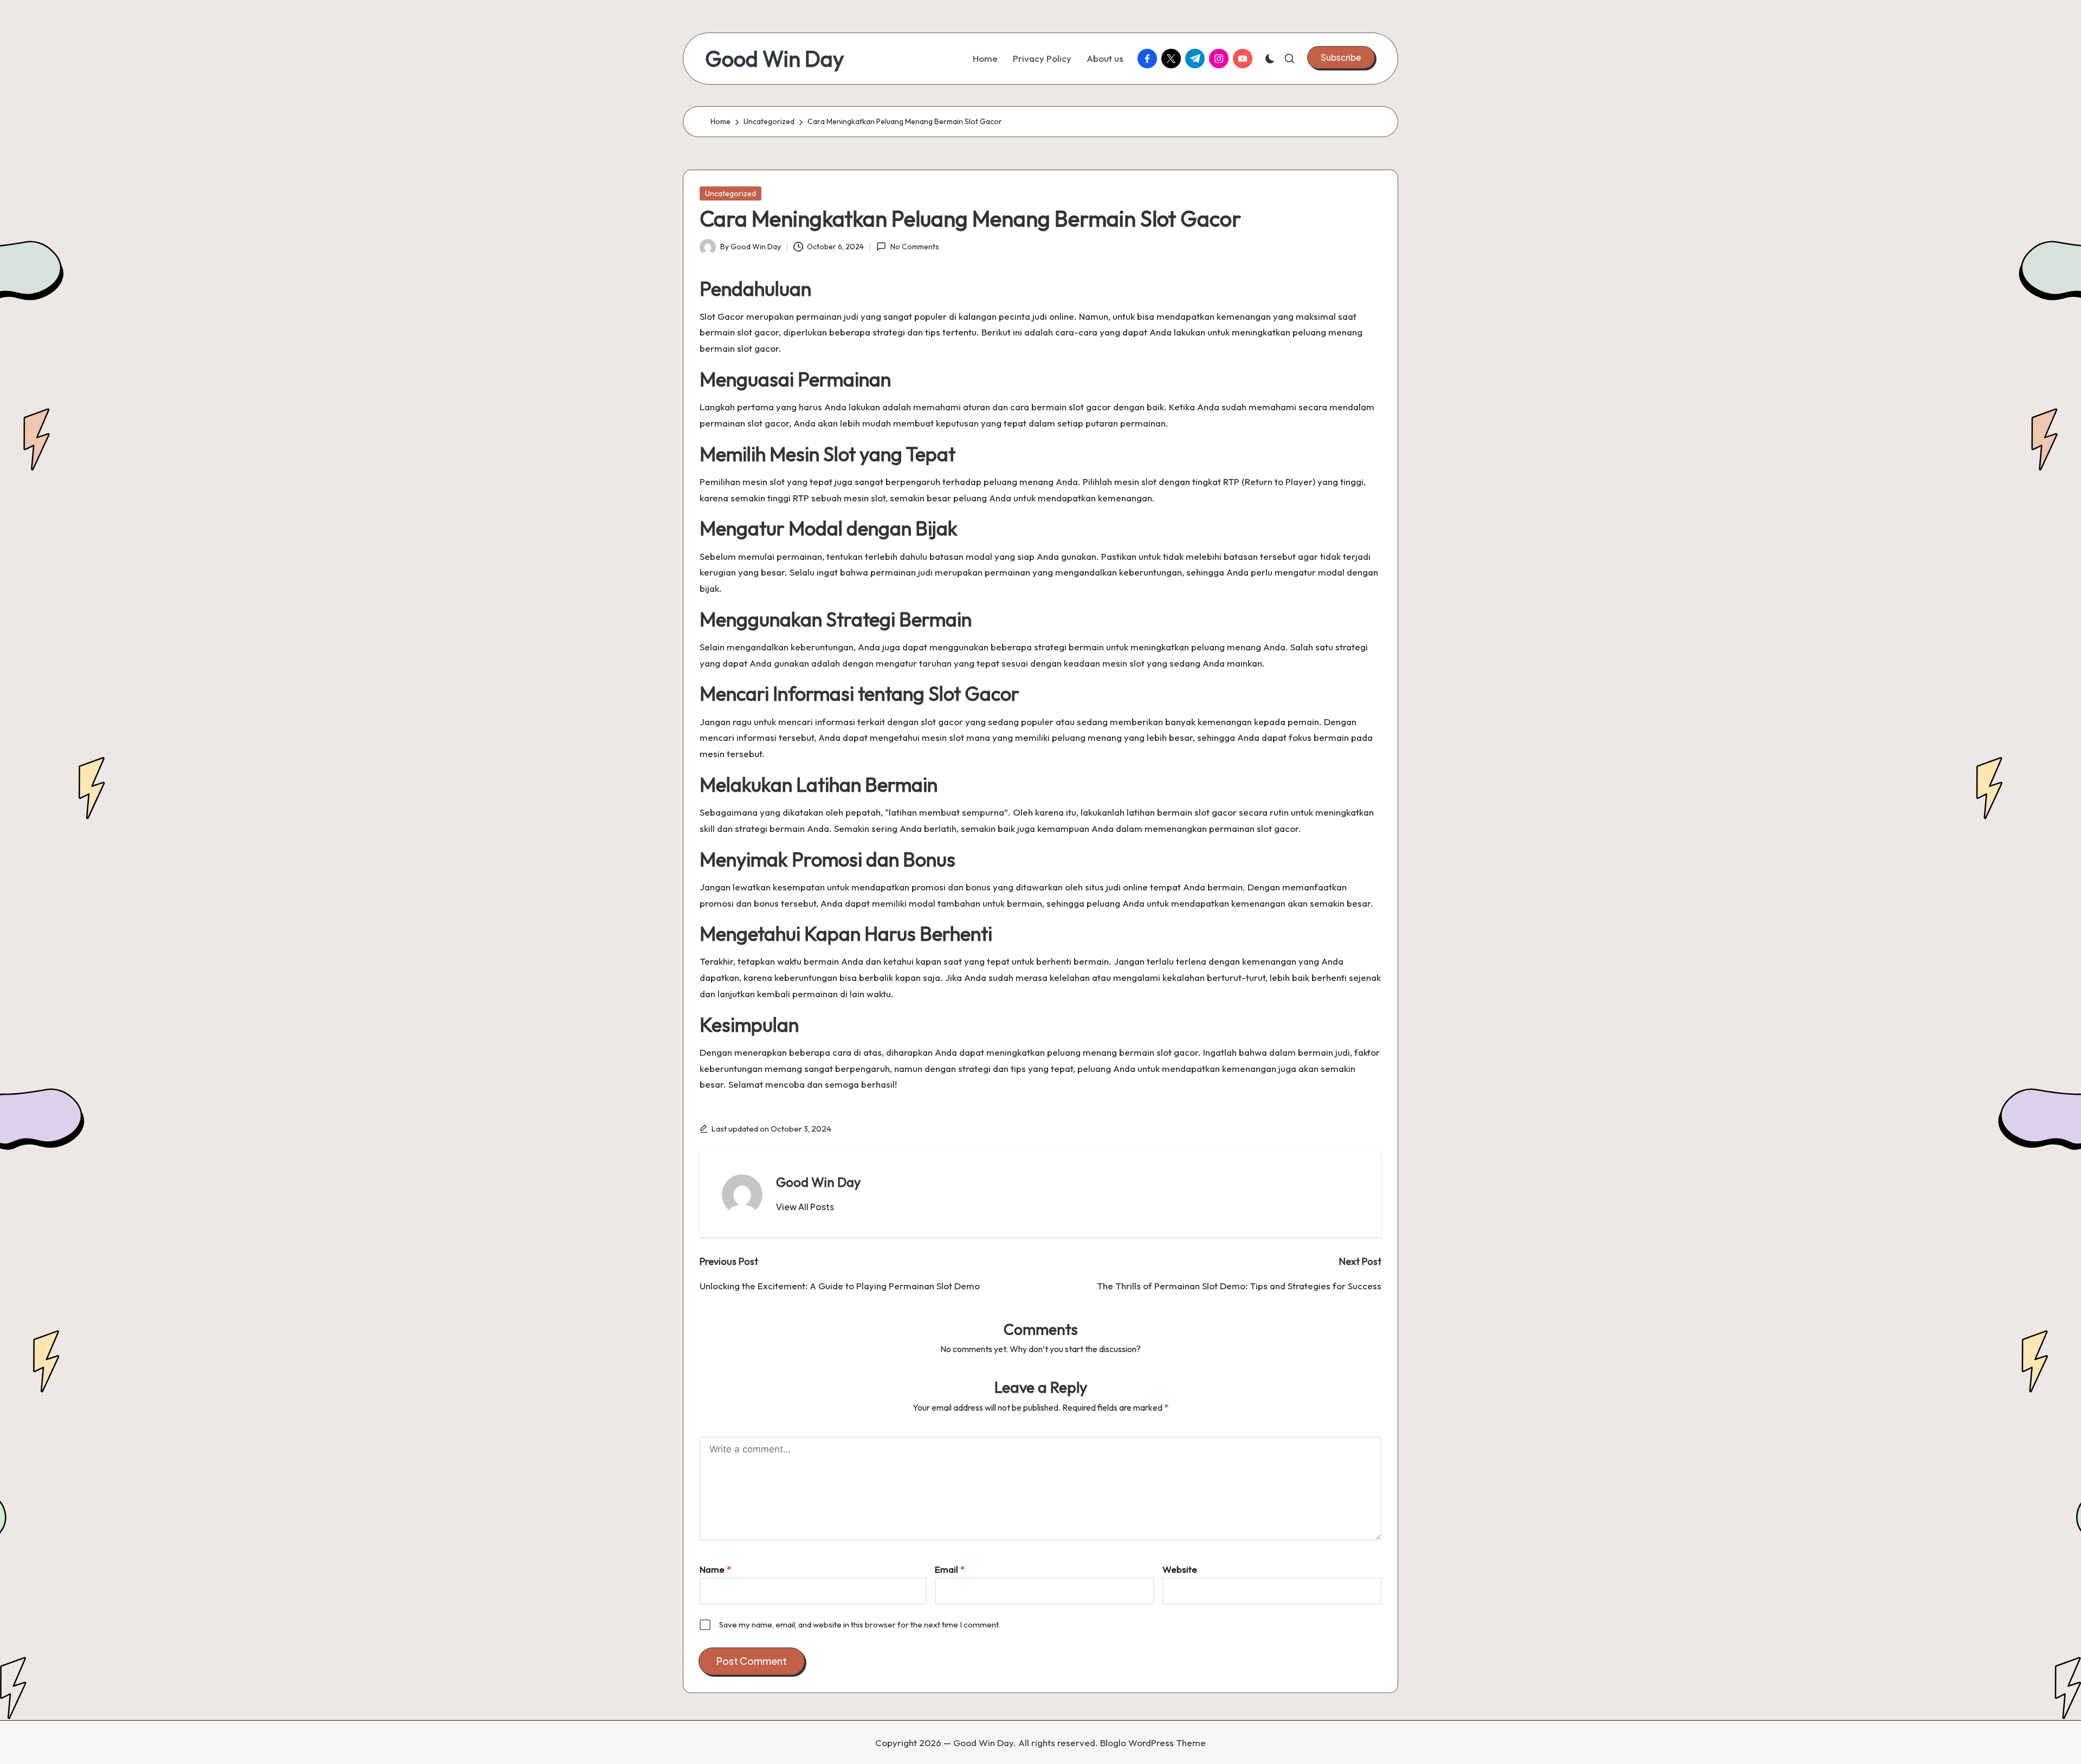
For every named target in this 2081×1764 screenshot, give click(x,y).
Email (950, 1569)
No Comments (915, 247)
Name (715, 1569)
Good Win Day (775, 59)
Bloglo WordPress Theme (1153, 1743)
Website (1180, 1569)
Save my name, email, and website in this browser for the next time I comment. (859, 1624)
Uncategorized (731, 193)
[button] (1341, 57)
